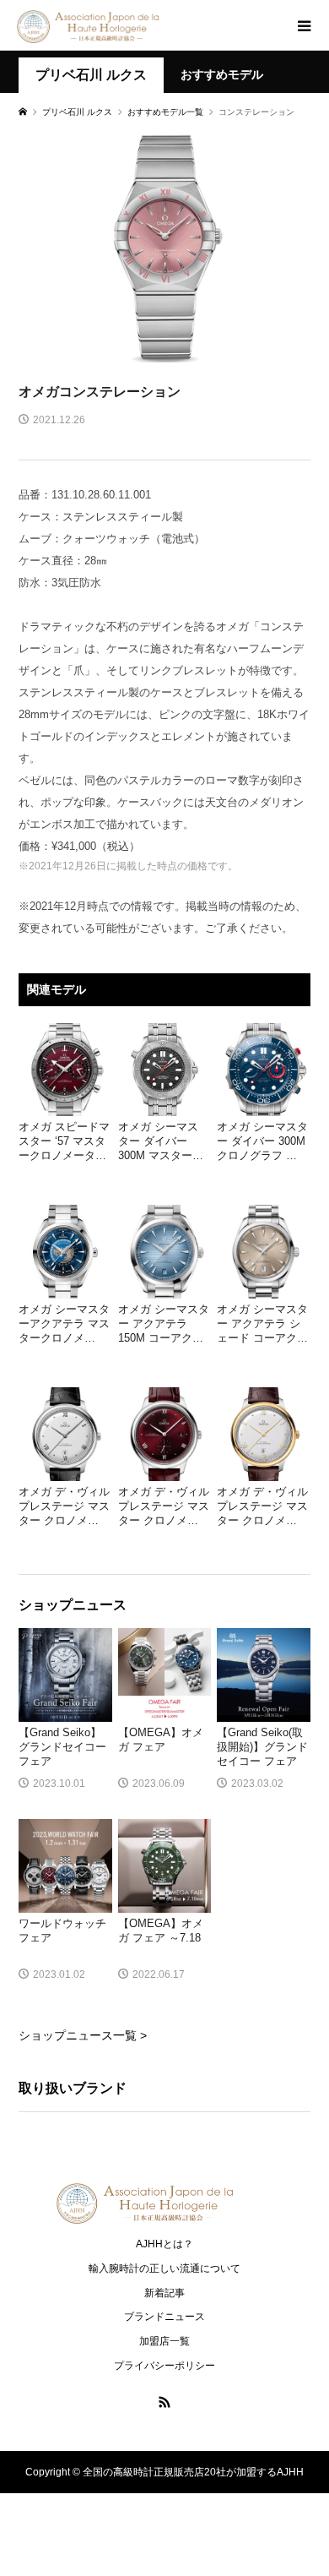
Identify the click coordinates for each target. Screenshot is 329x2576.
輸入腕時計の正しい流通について (164, 2268)
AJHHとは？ (164, 2244)
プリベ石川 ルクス (91, 75)
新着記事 (164, 2293)
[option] (164, 247)
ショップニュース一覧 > (83, 2035)
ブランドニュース (164, 2317)
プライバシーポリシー (164, 2366)
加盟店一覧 (164, 2341)
